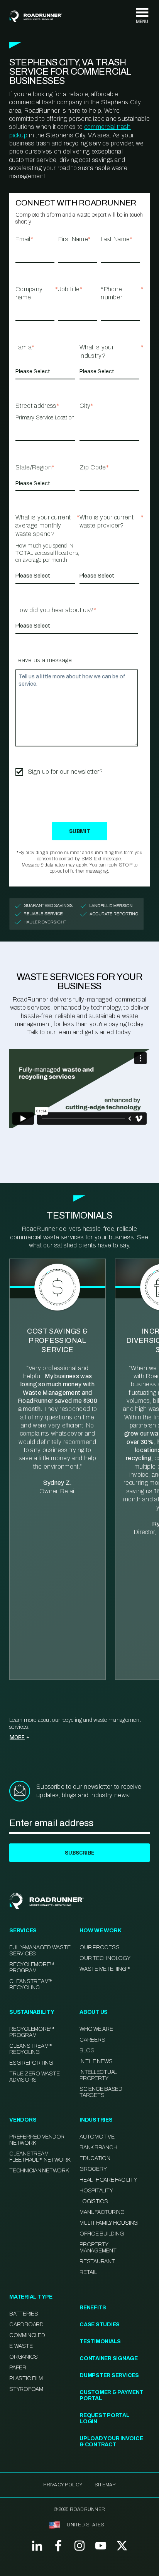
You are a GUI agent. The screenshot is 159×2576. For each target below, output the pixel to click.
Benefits (93, 2308)
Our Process (99, 1947)
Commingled (27, 2335)
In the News (96, 2061)
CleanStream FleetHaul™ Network (40, 2157)
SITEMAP (105, 2485)
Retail (88, 2272)
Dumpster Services (109, 2375)
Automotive (97, 2137)
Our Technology (105, 1958)
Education (95, 2158)
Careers (92, 2040)
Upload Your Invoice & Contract (111, 2442)
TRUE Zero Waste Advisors (34, 2077)
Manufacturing (102, 2212)
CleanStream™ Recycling (31, 1984)
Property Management (98, 2248)
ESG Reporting (31, 2063)
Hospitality (96, 2191)
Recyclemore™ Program (32, 2032)
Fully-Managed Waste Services (40, 1951)
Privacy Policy (63, 2485)
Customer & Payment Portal (112, 2395)
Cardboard (26, 2325)
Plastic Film (26, 2378)
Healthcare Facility (108, 2180)
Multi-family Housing (109, 2223)
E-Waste (21, 2346)
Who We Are (96, 2029)
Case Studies (100, 2325)
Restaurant (97, 2261)
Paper (18, 2368)
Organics (24, 2357)
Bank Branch (98, 2148)
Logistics (94, 2201)
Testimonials (100, 2341)
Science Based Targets (101, 2092)
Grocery (93, 2169)
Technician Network (39, 2171)
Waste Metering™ (105, 1969)
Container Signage (109, 2358)
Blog (87, 2051)
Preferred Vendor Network (37, 2140)
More (17, 1737)
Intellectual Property (98, 2075)
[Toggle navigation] (142, 16)
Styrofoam (26, 2389)
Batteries (24, 2314)
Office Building (101, 2234)
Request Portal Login (105, 2418)
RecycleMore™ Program (32, 1967)
